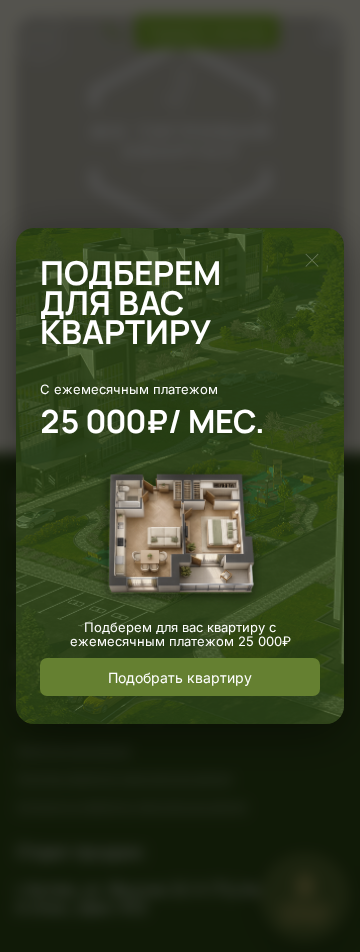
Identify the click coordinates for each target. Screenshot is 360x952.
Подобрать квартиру (180, 677)
